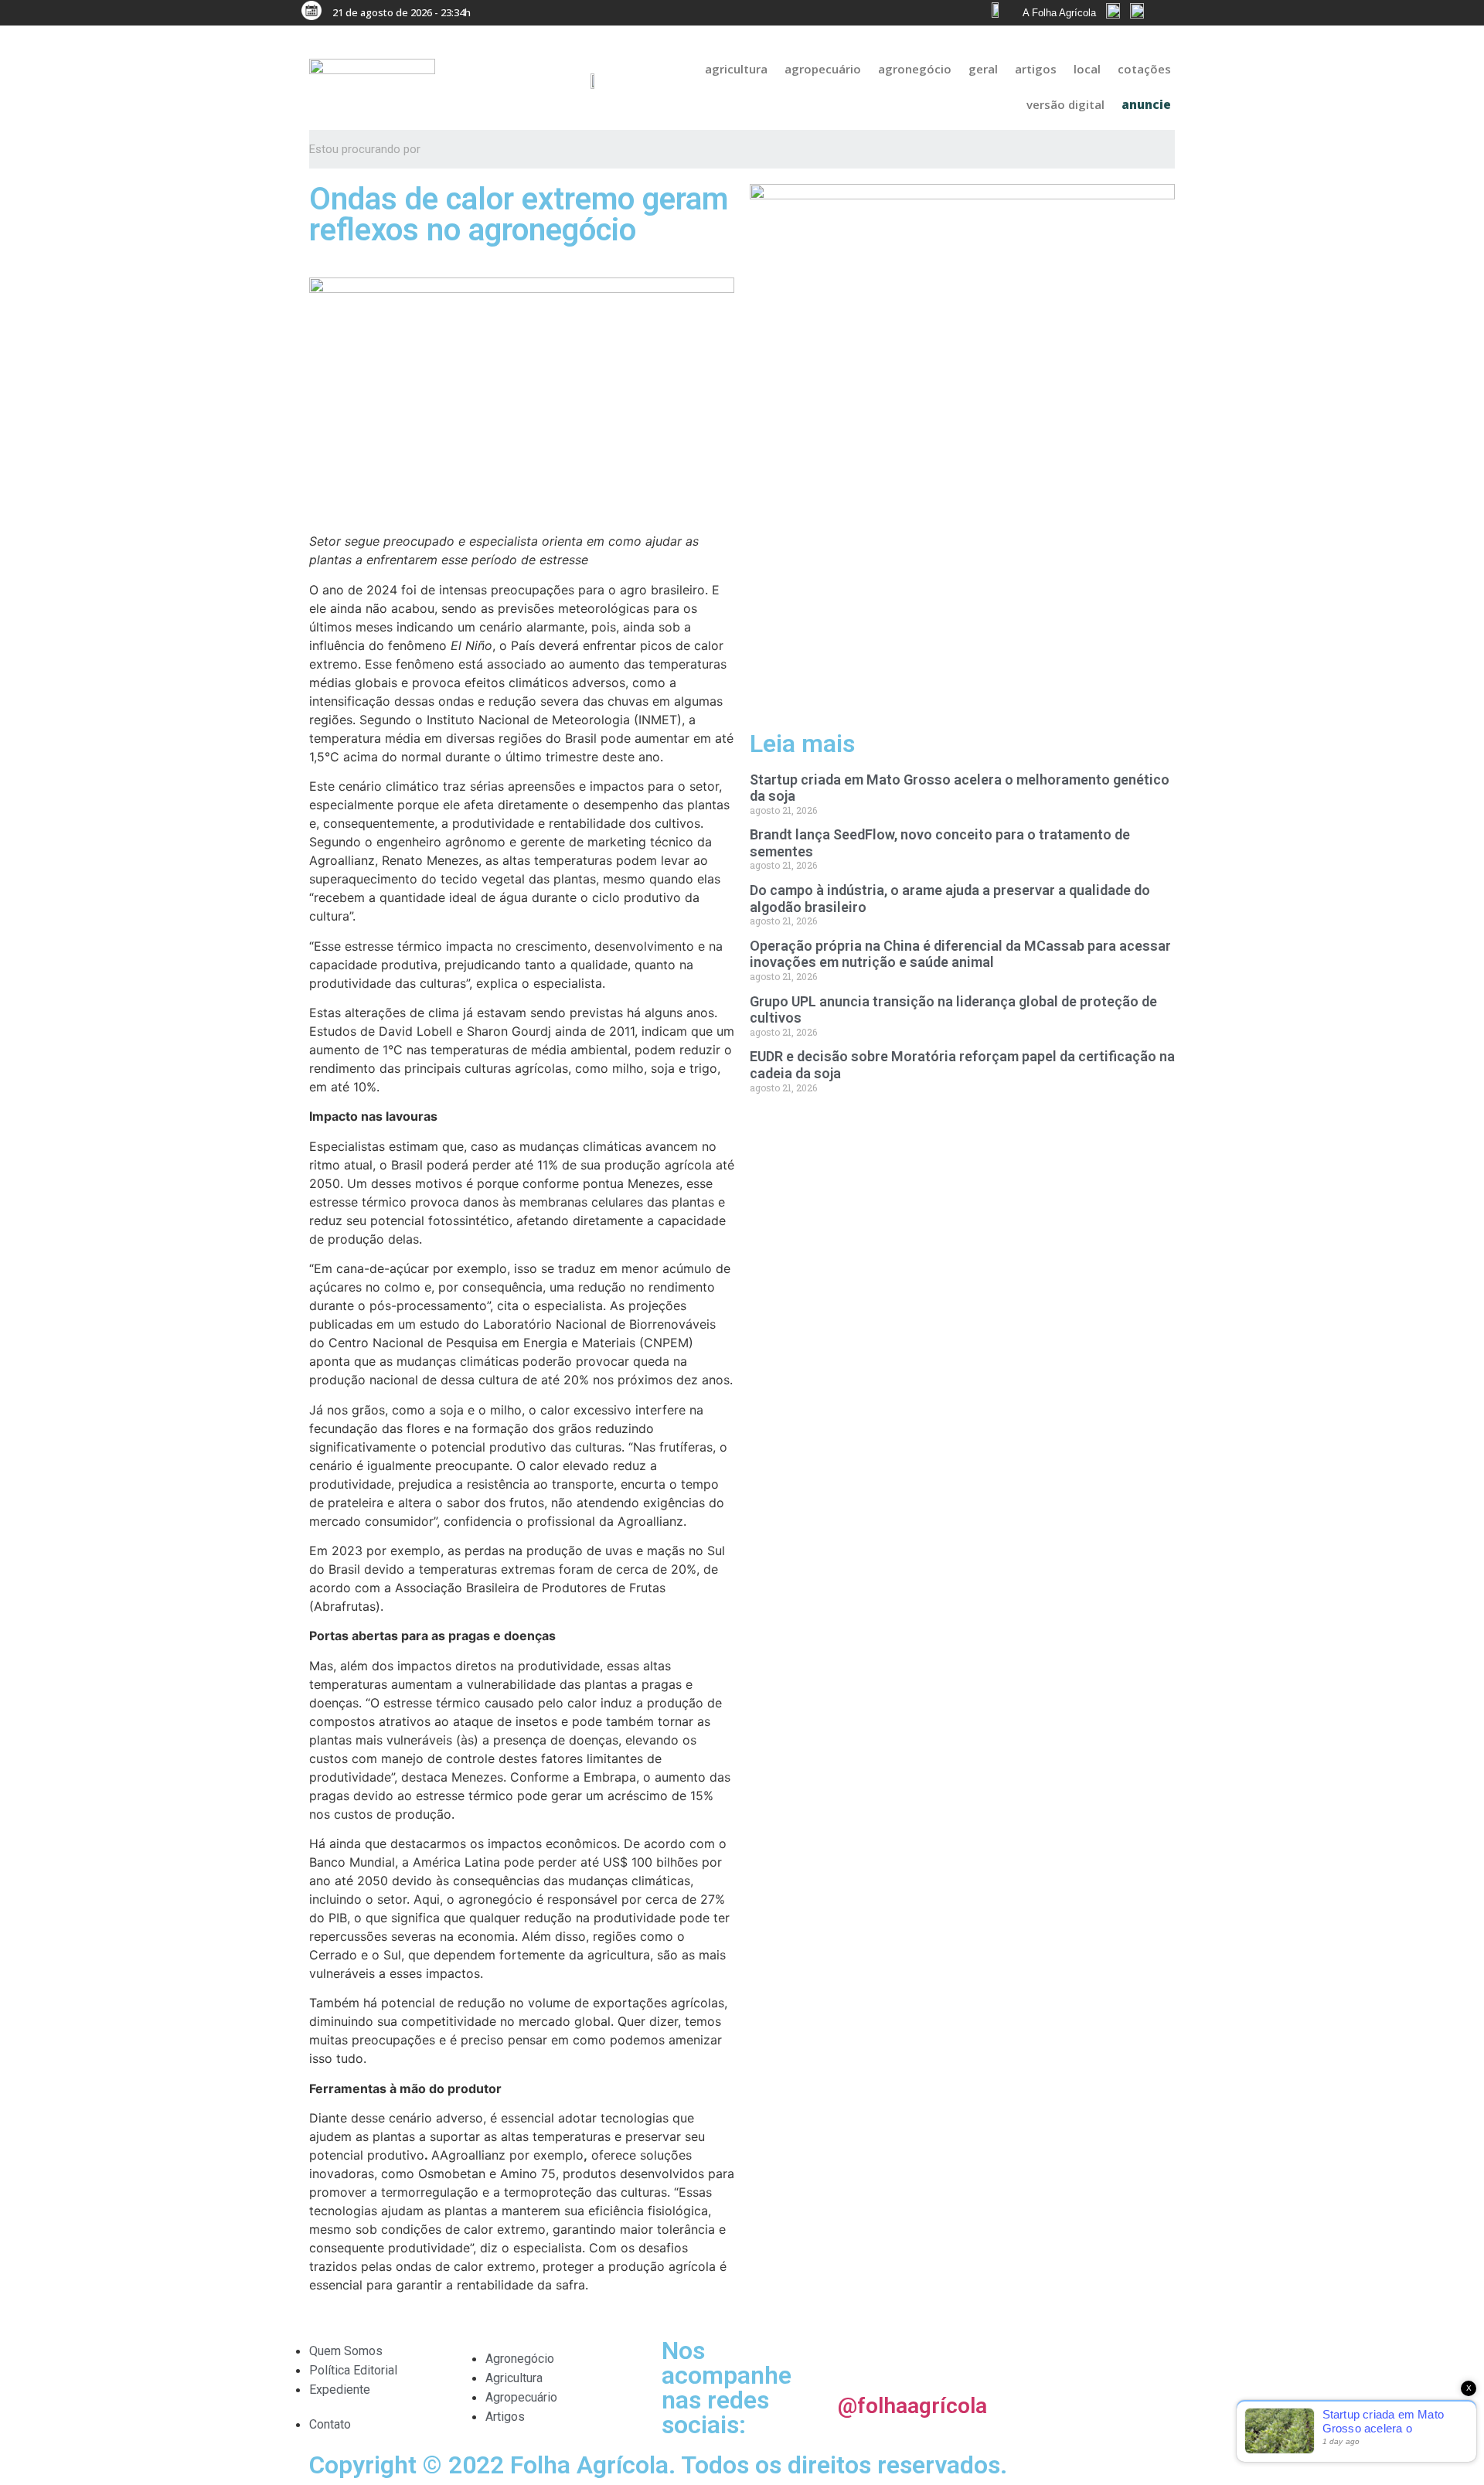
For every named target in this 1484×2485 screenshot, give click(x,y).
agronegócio (915, 69)
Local (1087, 69)
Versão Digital (1065, 104)
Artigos (1036, 69)
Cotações (1144, 69)
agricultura (736, 69)
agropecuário (823, 69)
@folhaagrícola (912, 2406)
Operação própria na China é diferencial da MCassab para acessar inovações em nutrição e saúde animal (960, 954)
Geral (983, 69)
